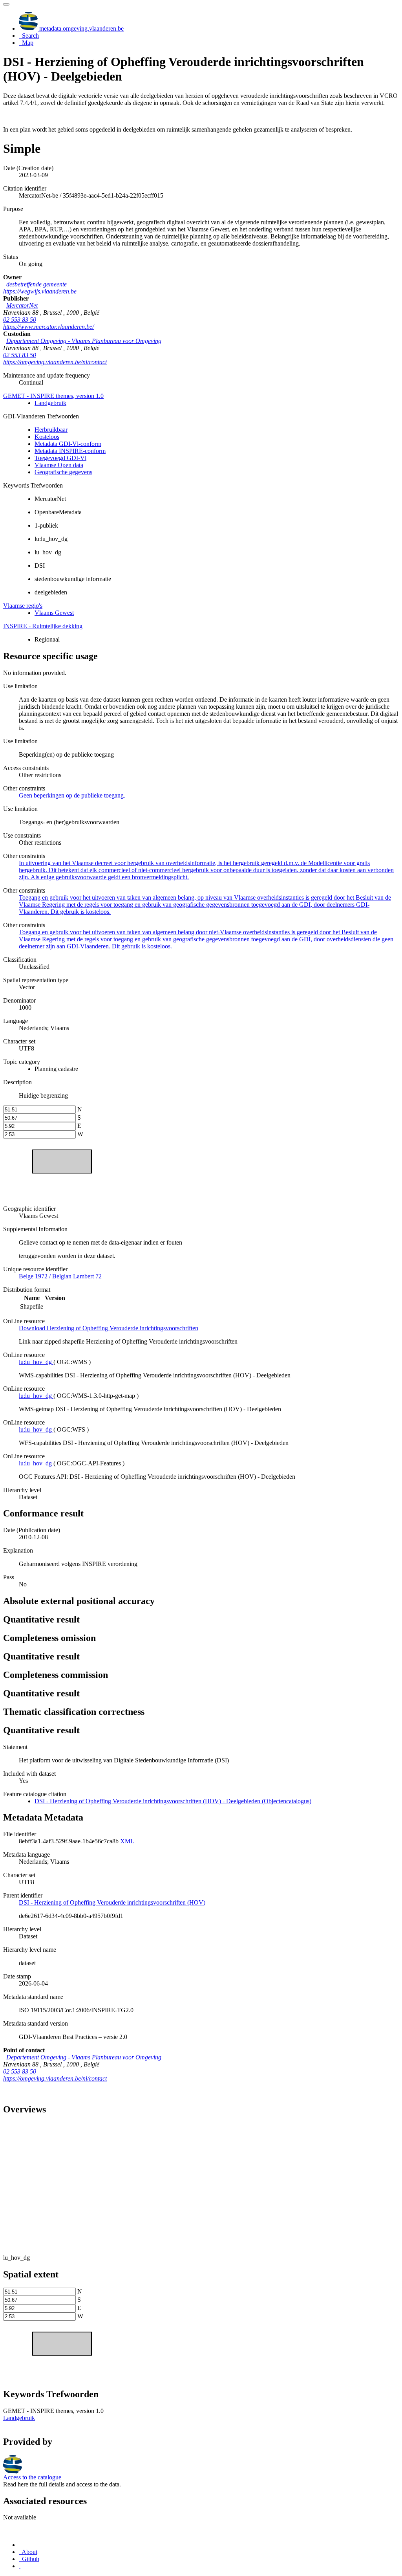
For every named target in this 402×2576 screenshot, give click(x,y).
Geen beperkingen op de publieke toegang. (72, 795)
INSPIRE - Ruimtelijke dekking (43, 626)
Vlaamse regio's (23, 606)
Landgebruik (50, 403)
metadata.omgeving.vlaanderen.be (81, 28)
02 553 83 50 (20, 320)
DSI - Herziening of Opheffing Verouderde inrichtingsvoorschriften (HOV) (112, 1902)
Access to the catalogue (32, 2477)
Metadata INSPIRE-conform (70, 451)
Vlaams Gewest (54, 613)
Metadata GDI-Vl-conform (68, 444)
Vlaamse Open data (59, 465)
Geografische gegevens (63, 472)
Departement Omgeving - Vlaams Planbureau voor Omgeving (84, 341)
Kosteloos (47, 437)
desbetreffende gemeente (37, 284)
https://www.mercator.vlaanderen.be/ (48, 327)
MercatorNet (22, 305)
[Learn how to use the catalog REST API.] (20, 2566)
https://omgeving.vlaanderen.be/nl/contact (55, 362)
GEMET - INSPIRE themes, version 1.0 (53, 396)
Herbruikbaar (51, 430)
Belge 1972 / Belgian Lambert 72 (60, 1276)
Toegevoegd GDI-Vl (60, 458)
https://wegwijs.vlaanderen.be (40, 291)
